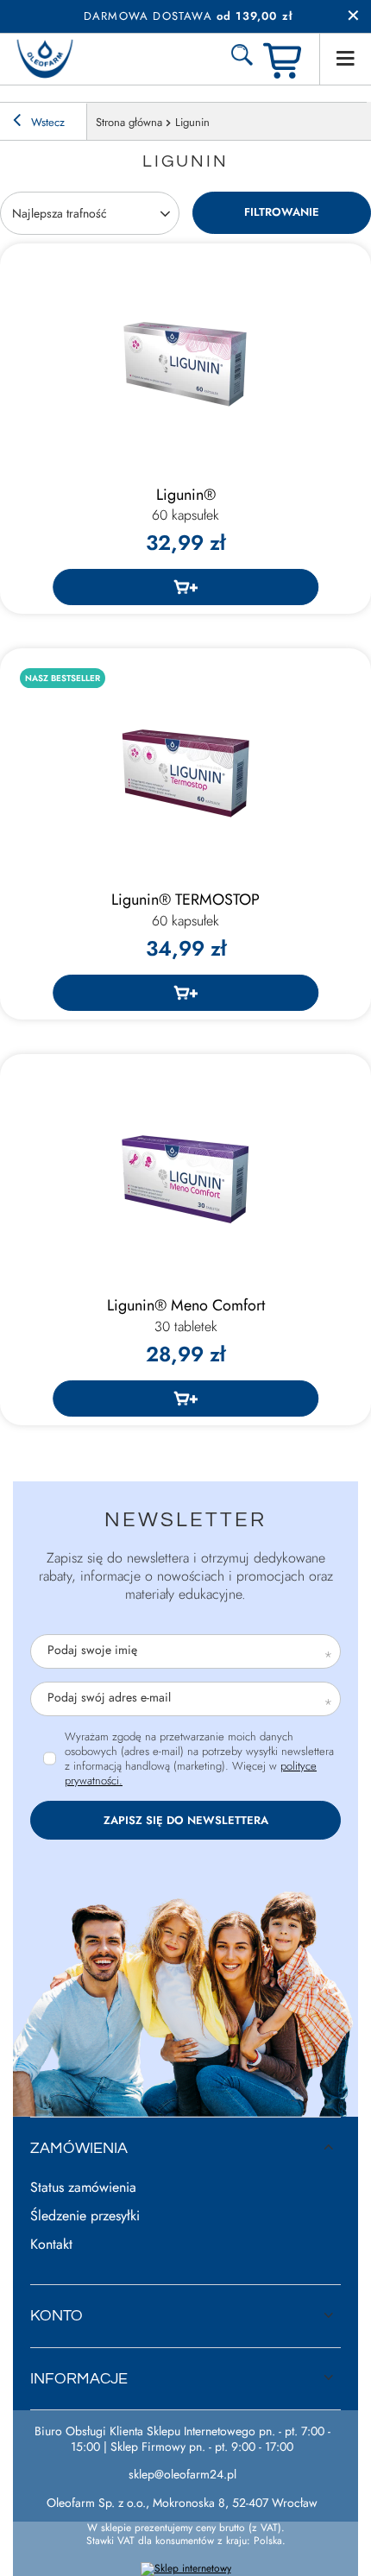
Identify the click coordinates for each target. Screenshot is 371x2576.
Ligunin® (185, 505)
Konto (57, 2316)
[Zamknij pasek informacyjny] (353, 16)
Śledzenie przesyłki (85, 2216)
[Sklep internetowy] (186, 2569)
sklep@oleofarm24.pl (182, 2474)
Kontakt (51, 2245)
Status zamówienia (83, 2188)
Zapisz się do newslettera (186, 1820)
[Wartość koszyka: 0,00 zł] (285, 59)
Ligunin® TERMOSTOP (185, 910)
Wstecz (46, 122)
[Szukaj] (242, 59)
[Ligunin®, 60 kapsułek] (185, 364)
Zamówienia (79, 2148)
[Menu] (345, 59)
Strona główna (129, 122)
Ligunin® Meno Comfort (186, 1316)
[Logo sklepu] (45, 59)
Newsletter (185, 1520)
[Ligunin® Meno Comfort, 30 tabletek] (185, 1175)
